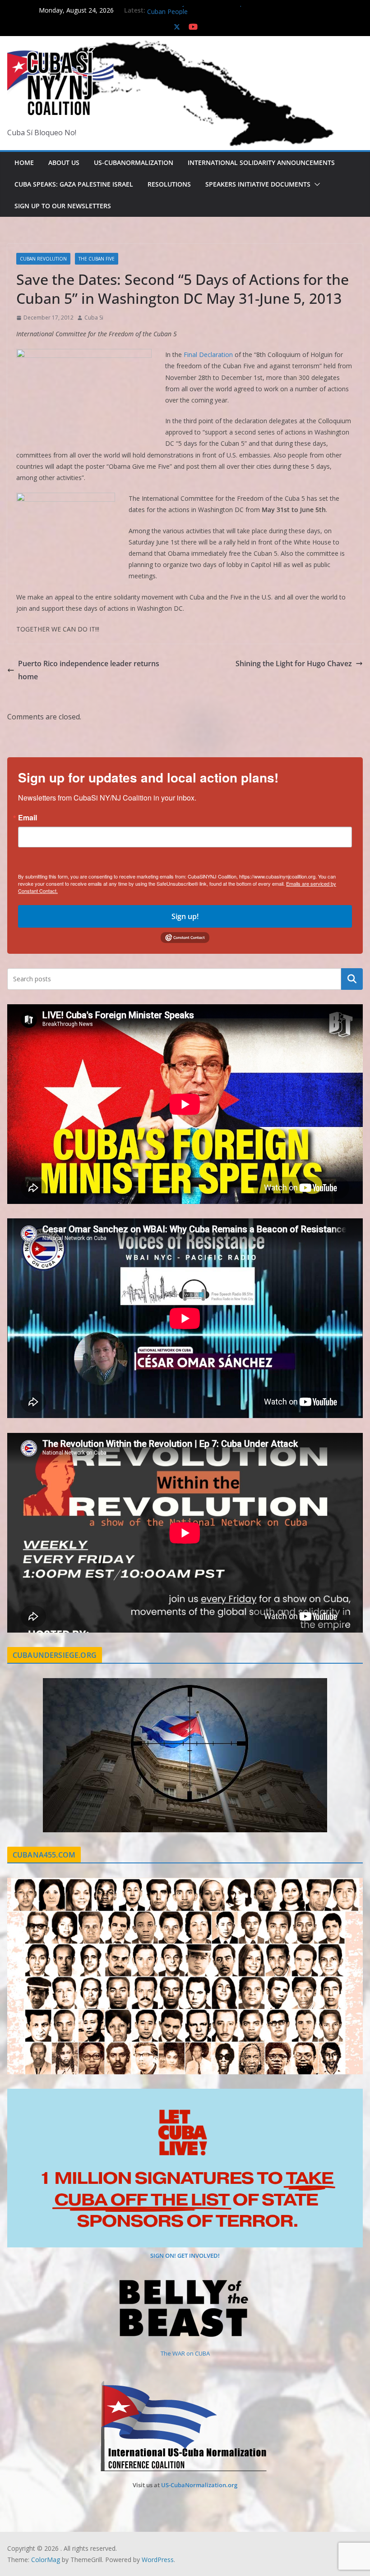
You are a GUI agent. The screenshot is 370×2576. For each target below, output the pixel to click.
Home (24, 162)
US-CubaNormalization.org (199, 2485)
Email (28, 818)
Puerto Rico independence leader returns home (89, 670)
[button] (315, 184)
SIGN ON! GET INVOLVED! (185, 2256)
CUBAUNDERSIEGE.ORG (55, 1655)
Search (352, 979)
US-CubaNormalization (134, 162)
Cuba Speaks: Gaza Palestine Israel (74, 184)
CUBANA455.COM (44, 1855)
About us (64, 162)
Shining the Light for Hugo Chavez (294, 663)
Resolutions (169, 184)
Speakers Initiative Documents (258, 184)
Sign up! (185, 916)
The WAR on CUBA (185, 2353)
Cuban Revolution (43, 259)
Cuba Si (94, 318)
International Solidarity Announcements (261, 162)
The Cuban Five (97, 259)
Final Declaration (208, 355)
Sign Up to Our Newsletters (63, 206)
